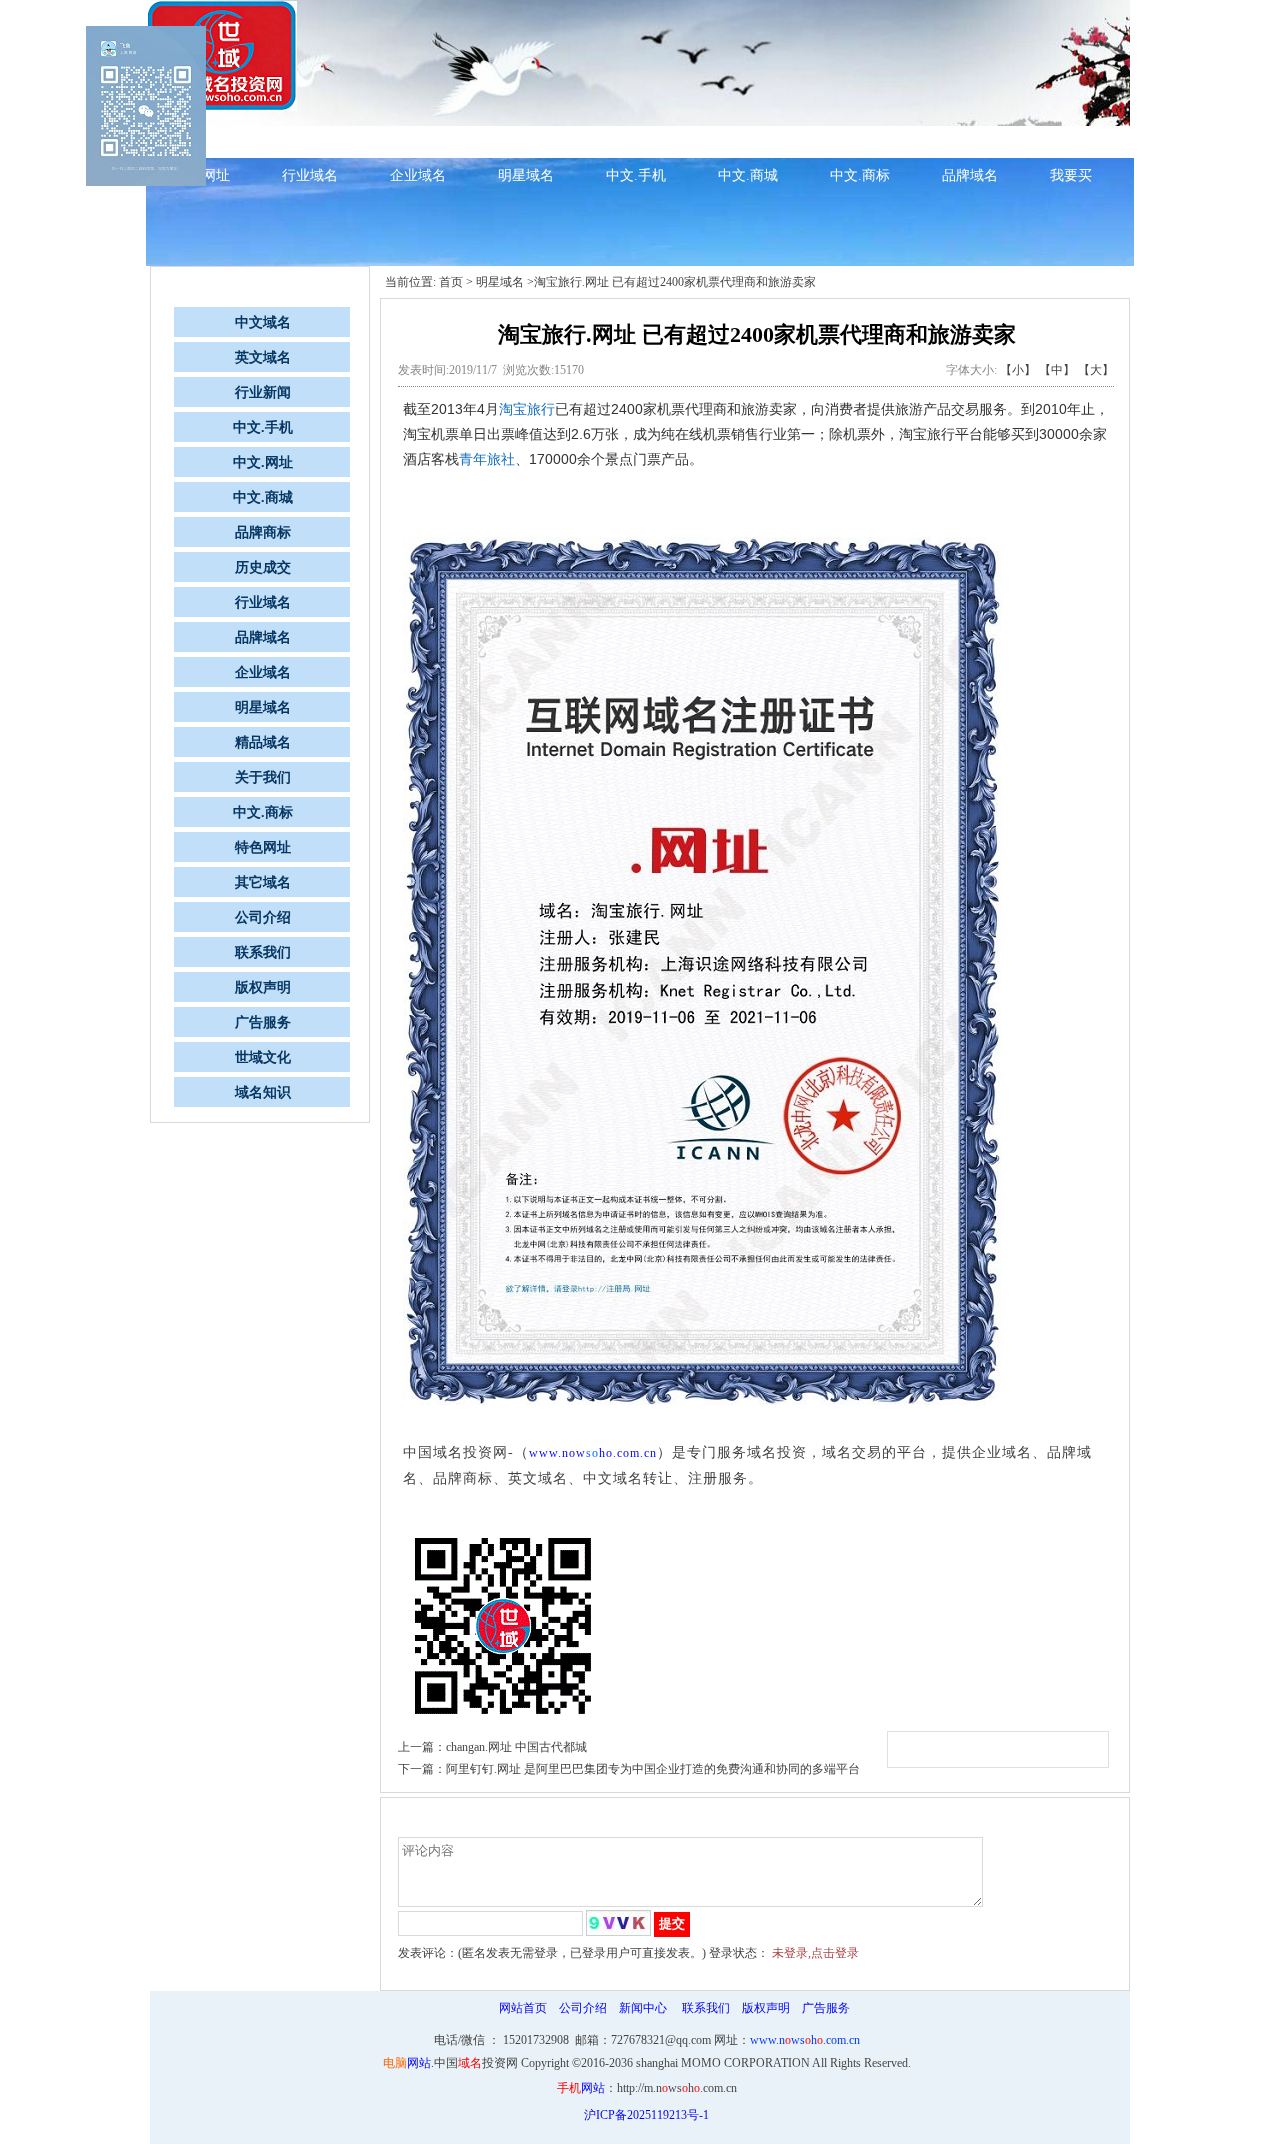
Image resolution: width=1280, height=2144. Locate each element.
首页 (451, 282)
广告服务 (263, 1022)
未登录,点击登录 (815, 1953)
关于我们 (263, 777)
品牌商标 (854, 140)
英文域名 (263, 357)
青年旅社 (487, 459)
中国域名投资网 (455, 1452)
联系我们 (263, 952)
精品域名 (962, 140)
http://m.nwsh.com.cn (677, 2088)
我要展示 (1070, 140)
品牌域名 (970, 175)
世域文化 (263, 1057)
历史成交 (746, 140)
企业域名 (418, 175)
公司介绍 (263, 917)
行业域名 (310, 175)
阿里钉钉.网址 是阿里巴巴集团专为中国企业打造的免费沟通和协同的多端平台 (653, 1769)
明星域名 (526, 175)
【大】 (1096, 370)
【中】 (1057, 370)
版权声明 (263, 987)
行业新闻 (526, 140)
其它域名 (263, 882)
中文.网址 (636, 140)
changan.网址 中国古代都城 (516, 1747)
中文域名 (418, 140)
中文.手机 (636, 175)
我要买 (1071, 175)
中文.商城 (748, 175)
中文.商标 (860, 175)
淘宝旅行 (527, 409)
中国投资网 (476, 2063)
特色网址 (263, 847)
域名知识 (310, 140)
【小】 (1018, 370)
